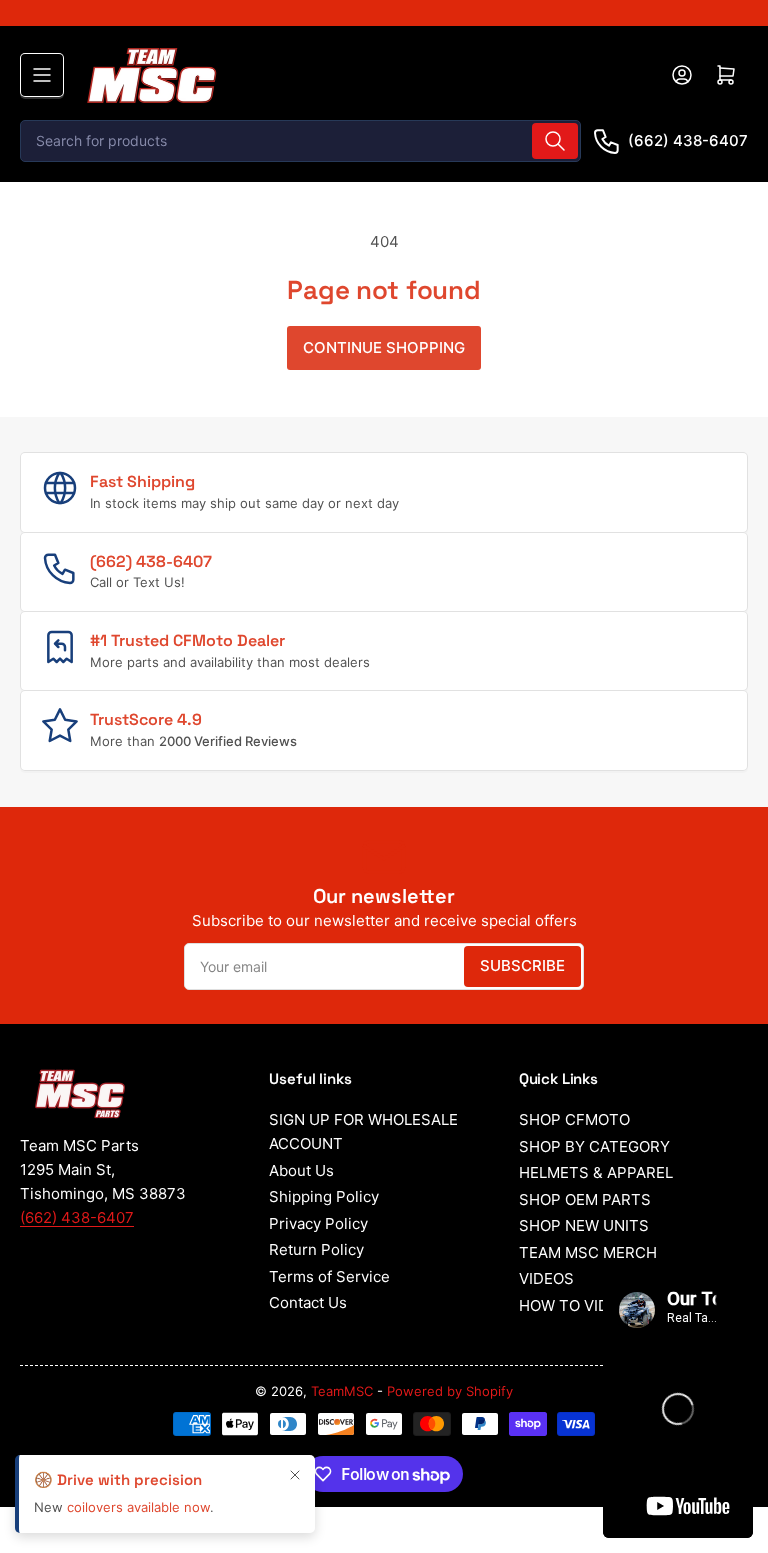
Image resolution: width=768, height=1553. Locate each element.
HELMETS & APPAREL (596, 1172)
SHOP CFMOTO (574, 1119)
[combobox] (300, 141)
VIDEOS (546, 1278)
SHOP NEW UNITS (584, 1225)
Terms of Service (329, 1276)
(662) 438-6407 (688, 140)
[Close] (295, 1494)
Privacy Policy (318, 1223)
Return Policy (316, 1249)
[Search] (555, 141)
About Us (301, 1170)
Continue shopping (384, 347)
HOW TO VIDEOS (579, 1305)
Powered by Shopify (450, 1391)
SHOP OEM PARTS (585, 1199)
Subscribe (522, 965)
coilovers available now (138, 1527)
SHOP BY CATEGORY (594, 1146)
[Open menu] (42, 75)
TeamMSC (342, 1391)
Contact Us (308, 1302)
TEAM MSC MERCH (588, 1252)
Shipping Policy (324, 1196)
